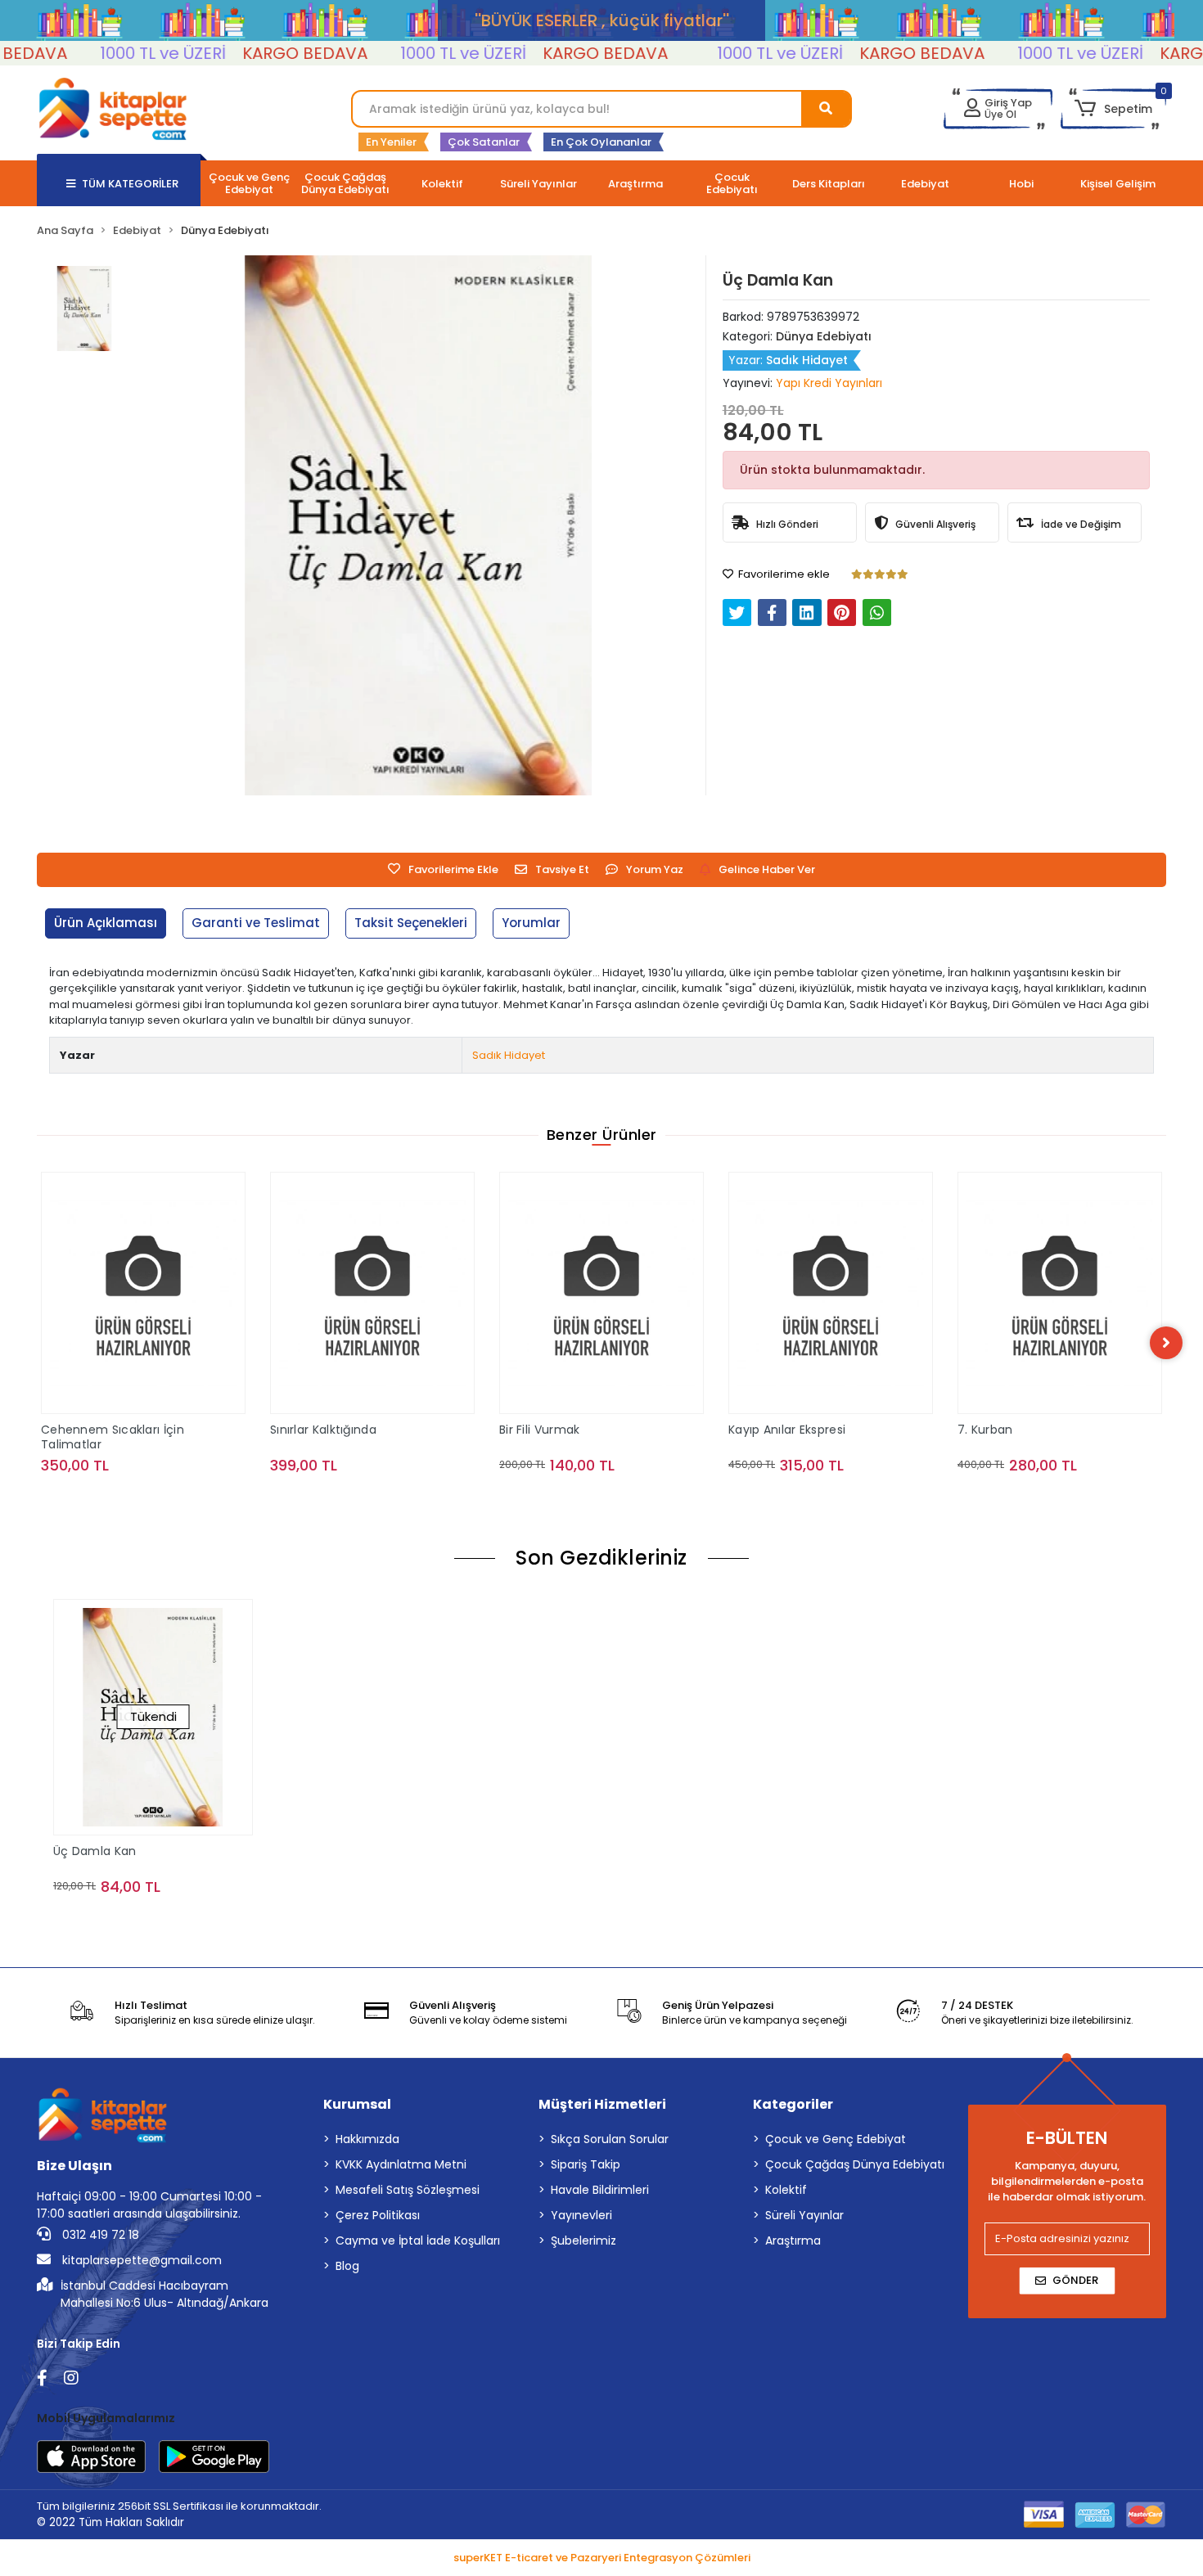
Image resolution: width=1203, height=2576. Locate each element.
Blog (347, 2266)
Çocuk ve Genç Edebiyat (836, 2139)
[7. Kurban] (831, 1293)
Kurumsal (357, 2104)
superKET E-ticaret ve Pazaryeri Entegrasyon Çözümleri (602, 2558)
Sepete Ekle (153, 1498)
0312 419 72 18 (99, 2235)
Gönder (1075, 2280)
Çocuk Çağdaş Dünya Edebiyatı (855, 2164)
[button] (1113, 109)
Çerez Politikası (378, 2215)
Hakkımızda (367, 2139)
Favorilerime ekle (783, 574)
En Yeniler (391, 142)
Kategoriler (793, 2104)
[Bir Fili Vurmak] (372, 1293)
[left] (37, 1343)
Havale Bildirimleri (600, 2190)
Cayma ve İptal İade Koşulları (418, 2240)
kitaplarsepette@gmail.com (140, 2260)
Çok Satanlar (484, 142)
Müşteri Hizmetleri (602, 2104)
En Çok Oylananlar (601, 142)
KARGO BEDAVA (248, 53)
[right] (1166, 1343)
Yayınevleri (581, 2215)
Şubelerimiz (583, 2240)
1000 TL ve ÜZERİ (106, 53)
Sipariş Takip (586, 2164)
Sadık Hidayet (509, 1055)
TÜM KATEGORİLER (130, 184)
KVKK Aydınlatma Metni (401, 2164)
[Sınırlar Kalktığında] (143, 1293)
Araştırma (793, 2240)
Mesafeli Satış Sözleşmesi (408, 2190)
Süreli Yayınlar (804, 2215)
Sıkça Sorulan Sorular (610, 2139)
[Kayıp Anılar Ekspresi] (601, 1293)
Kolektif (786, 2190)
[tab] (106, 923)
